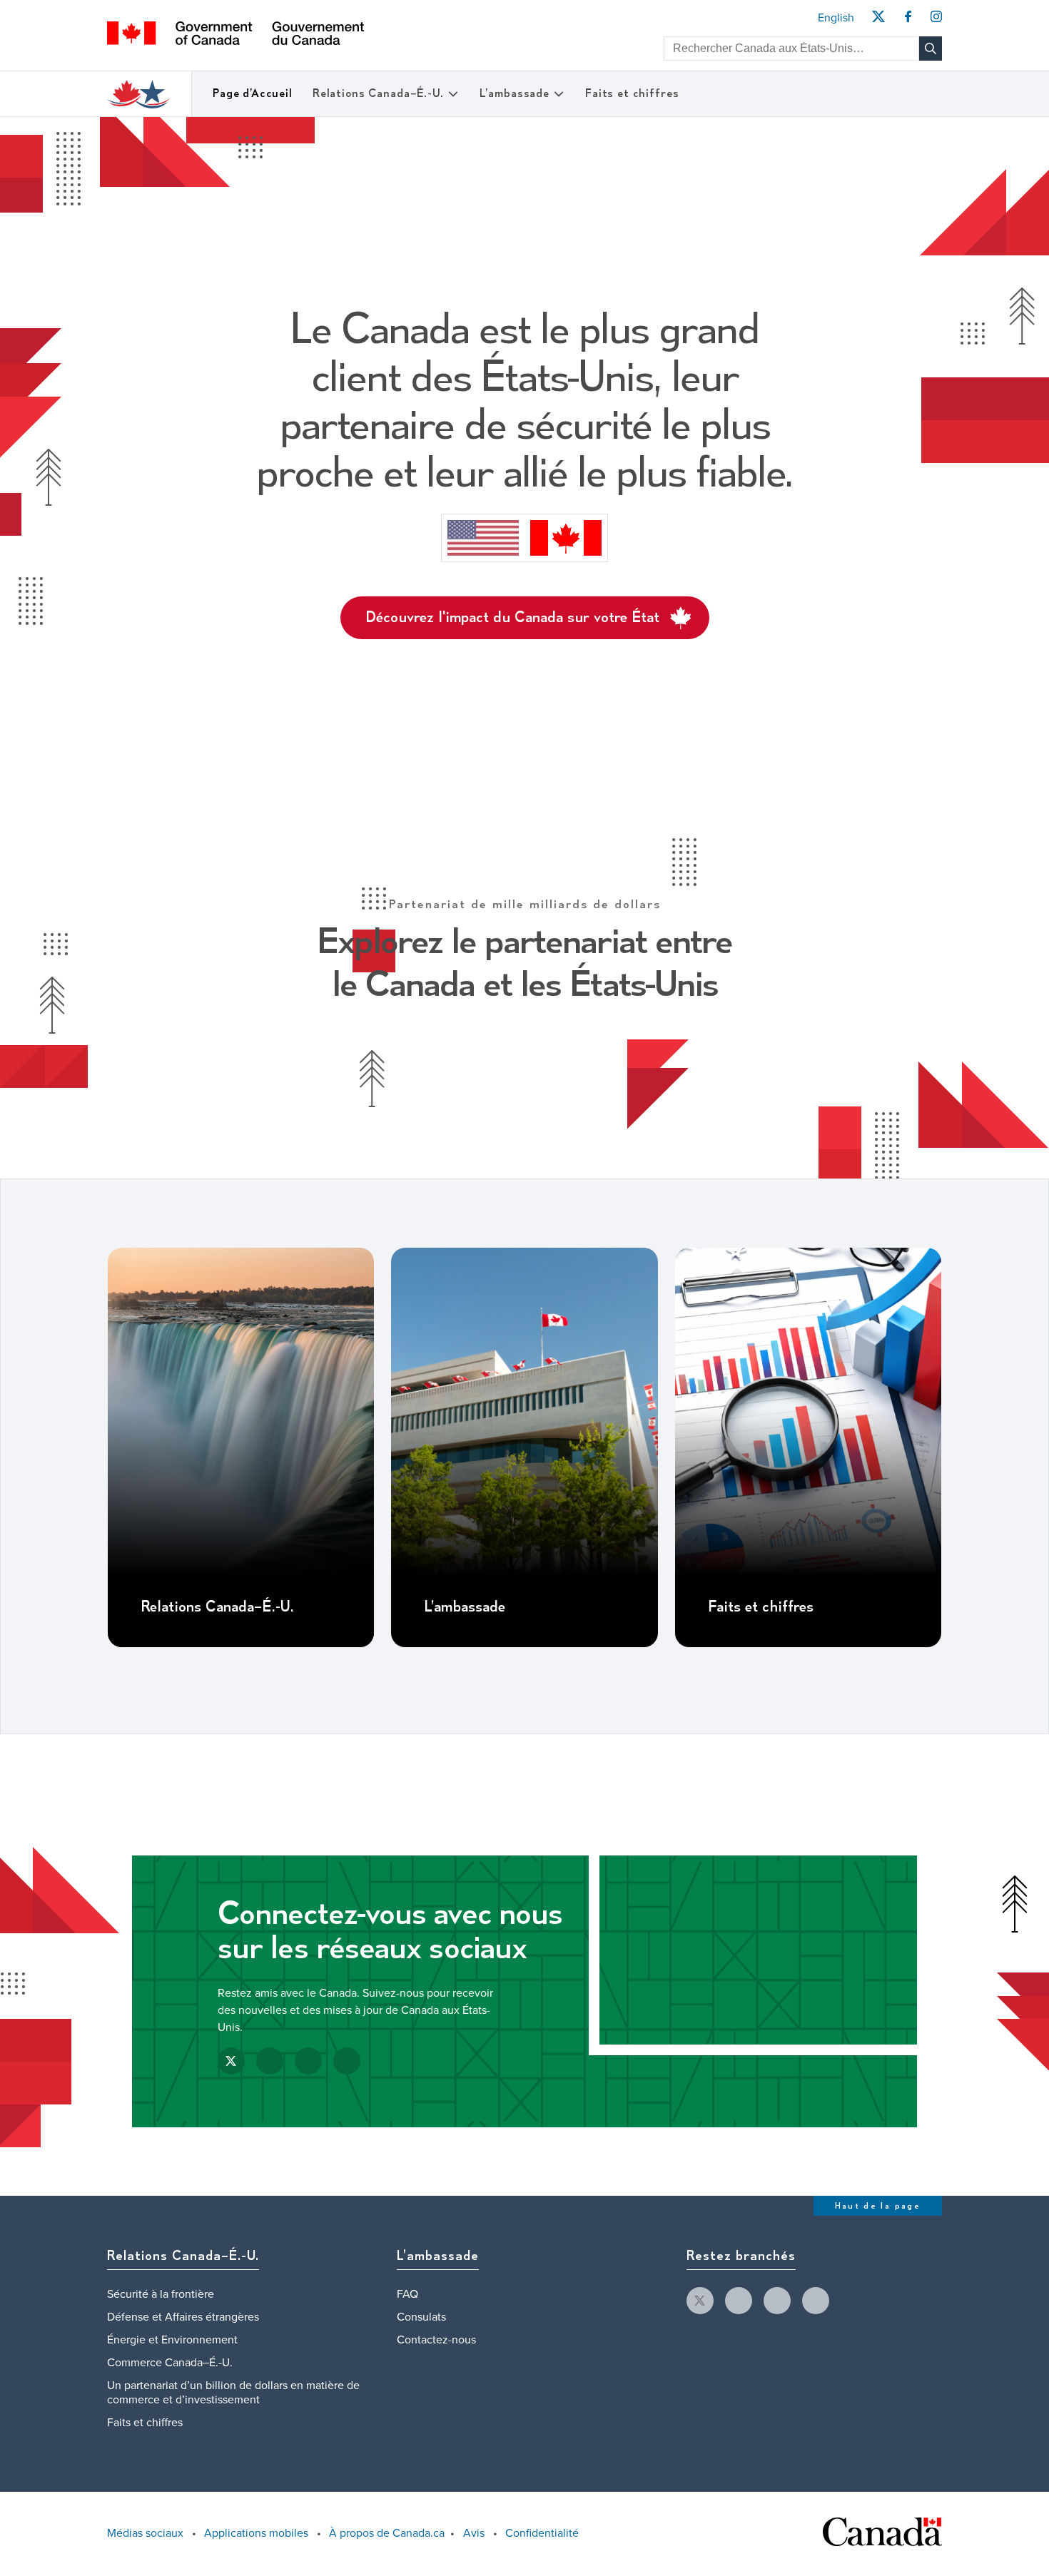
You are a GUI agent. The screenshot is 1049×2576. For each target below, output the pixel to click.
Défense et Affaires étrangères (183, 2317)
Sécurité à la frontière (161, 2294)
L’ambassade (515, 94)
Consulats (421, 2317)
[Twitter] (878, 21)
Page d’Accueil (253, 94)
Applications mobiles (256, 2533)
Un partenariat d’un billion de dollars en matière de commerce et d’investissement (233, 2393)
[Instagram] (936, 21)
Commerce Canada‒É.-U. (170, 2363)
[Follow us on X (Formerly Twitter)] (231, 2061)
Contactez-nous (436, 2340)
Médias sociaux (145, 2533)
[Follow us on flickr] (816, 2301)
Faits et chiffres (632, 94)
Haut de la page (878, 2206)
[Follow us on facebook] (739, 2301)
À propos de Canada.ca (387, 2533)
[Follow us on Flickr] (347, 2061)
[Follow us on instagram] (777, 2301)
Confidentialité (542, 2533)
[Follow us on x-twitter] (700, 2301)
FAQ (407, 2294)
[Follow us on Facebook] (270, 2061)
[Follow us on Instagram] (308, 2061)
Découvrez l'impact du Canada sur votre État (512, 618)
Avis (474, 2533)
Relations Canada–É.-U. (378, 94)
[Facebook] (908, 21)
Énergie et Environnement (172, 2340)
